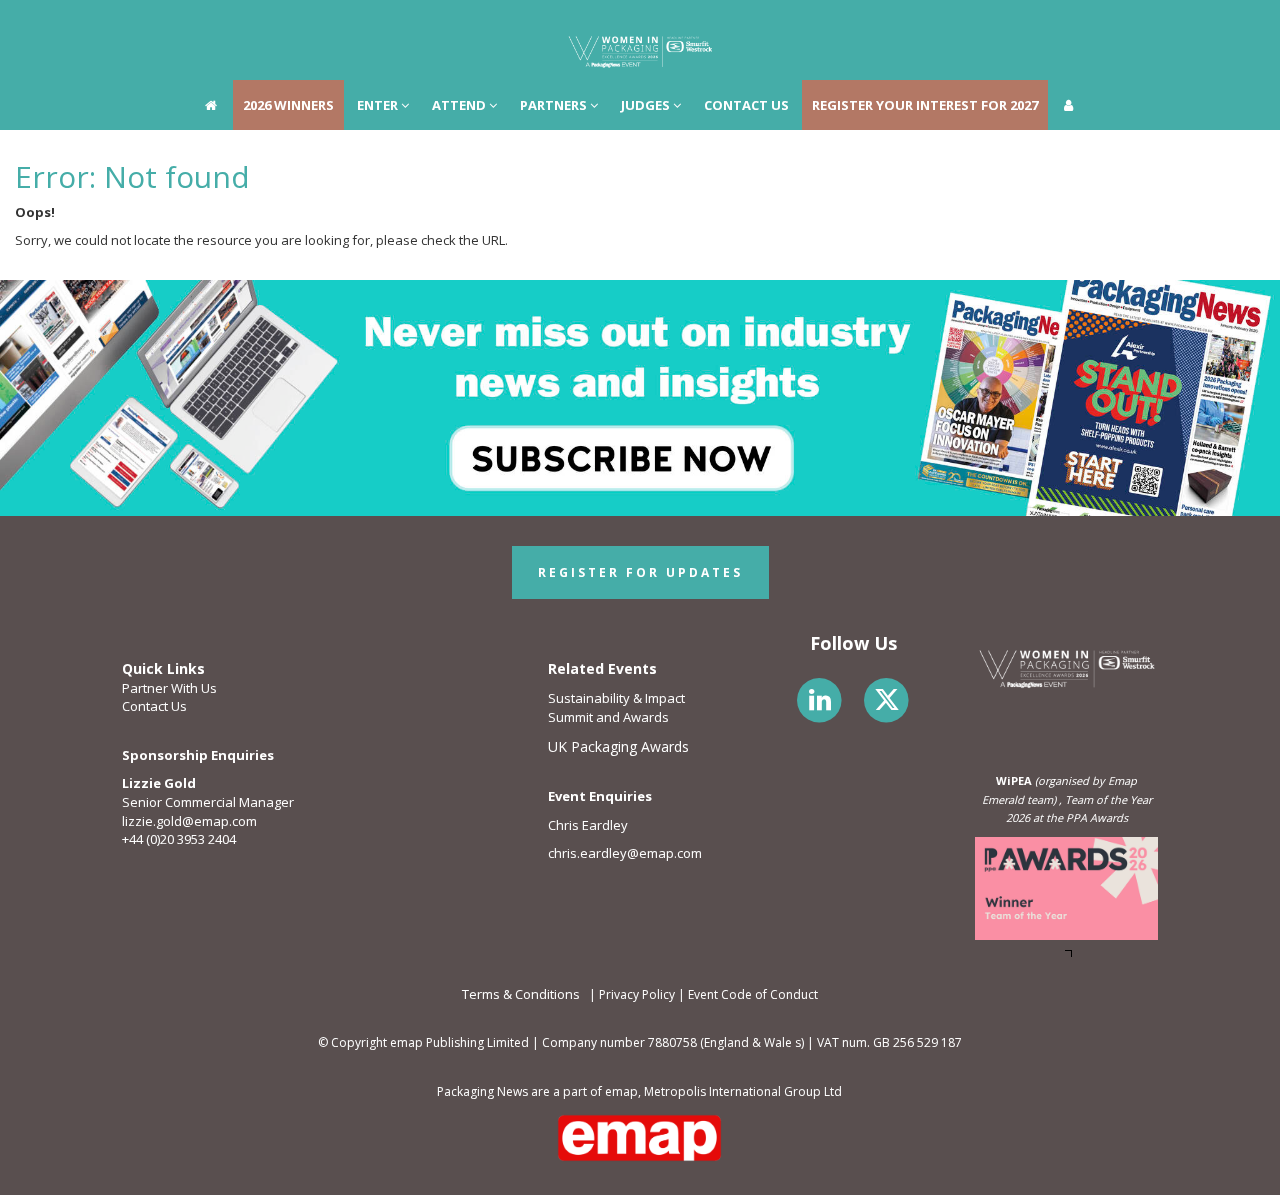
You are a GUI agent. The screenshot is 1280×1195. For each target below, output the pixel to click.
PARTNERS (555, 25)
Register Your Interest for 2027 (925, 25)
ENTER (379, 25)
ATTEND (460, 25)
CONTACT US (746, 25)
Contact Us (154, 706)
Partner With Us (169, 688)
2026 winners (288, 25)
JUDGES (647, 25)
